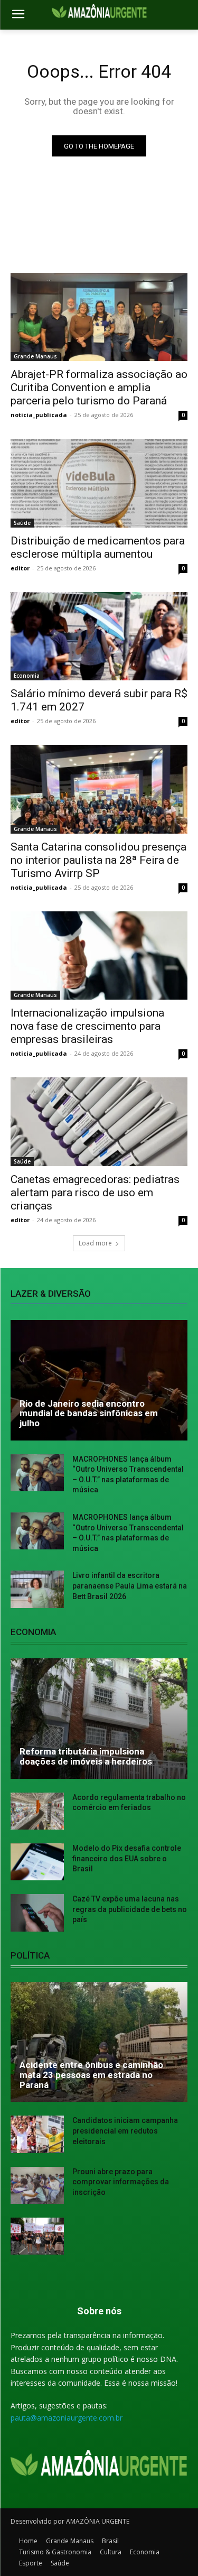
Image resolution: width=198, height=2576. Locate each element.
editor (20, 568)
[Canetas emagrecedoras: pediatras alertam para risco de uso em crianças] (99, 1122)
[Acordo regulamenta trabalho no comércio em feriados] (37, 1811)
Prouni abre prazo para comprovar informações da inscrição (121, 2182)
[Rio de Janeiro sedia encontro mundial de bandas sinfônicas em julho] (99, 1380)
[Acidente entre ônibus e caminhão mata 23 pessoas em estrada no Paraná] (99, 2042)
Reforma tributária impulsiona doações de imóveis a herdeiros (86, 1756)
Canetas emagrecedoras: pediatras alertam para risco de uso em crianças (95, 1193)
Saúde (22, 523)
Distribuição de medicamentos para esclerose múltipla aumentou (98, 547)
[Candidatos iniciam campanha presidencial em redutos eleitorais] (37, 2134)
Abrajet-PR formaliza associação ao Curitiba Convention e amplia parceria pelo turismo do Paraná (99, 387)
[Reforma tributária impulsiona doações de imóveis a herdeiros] (99, 1719)
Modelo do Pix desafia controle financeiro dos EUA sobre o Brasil (127, 1858)
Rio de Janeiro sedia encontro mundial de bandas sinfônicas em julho (89, 1413)
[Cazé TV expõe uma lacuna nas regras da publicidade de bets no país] (37, 1913)
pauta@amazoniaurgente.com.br (67, 2418)
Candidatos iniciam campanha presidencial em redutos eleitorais (125, 2131)
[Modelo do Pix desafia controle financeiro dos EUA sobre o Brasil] (37, 1862)
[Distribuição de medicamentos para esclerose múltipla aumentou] (99, 483)
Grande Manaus (35, 356)
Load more (95, 1243)
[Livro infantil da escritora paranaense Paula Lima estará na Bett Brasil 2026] (37, 1589)
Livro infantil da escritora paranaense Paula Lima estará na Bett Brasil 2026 (130, 1586)
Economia (27, 676)
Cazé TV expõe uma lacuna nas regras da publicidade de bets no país (130, 1909)
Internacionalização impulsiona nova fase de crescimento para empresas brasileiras (87, 1026)
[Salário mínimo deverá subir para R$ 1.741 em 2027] (99, 636)
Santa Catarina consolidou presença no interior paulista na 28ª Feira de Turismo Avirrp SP (98, 860)
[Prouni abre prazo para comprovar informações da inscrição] (37, 2185)
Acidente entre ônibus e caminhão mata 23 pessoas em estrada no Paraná (91, 2075)
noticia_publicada (39, 415)
